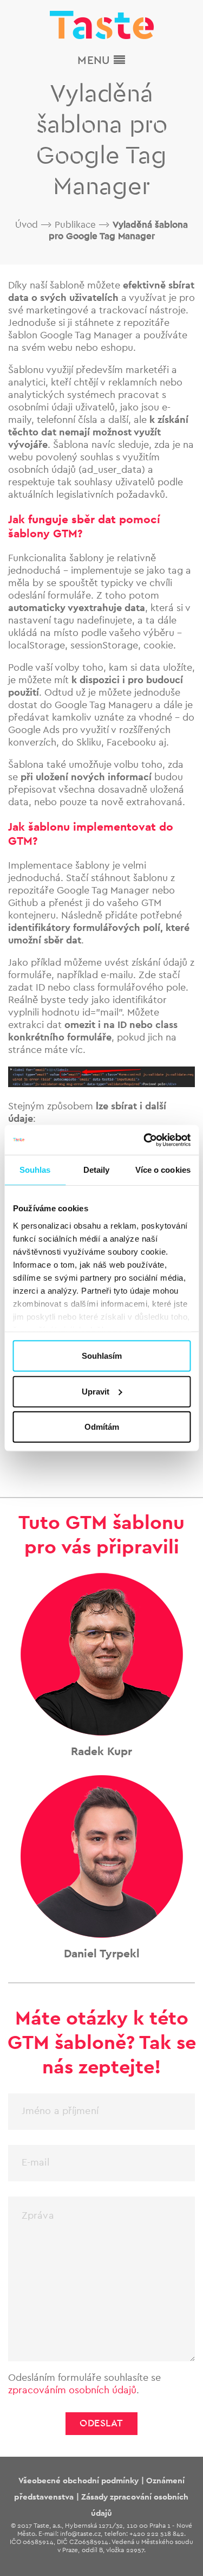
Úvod (27, 225)
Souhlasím (102, 1356)
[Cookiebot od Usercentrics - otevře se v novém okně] (145, 1140)
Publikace (75, 225)
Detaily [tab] (97, 1170)
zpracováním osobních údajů (72, 2391)
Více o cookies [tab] (163, 1170)
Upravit (96, 1391)
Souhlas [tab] (35, 1170)
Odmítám (102, 1427)
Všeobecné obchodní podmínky (79, 2481)
